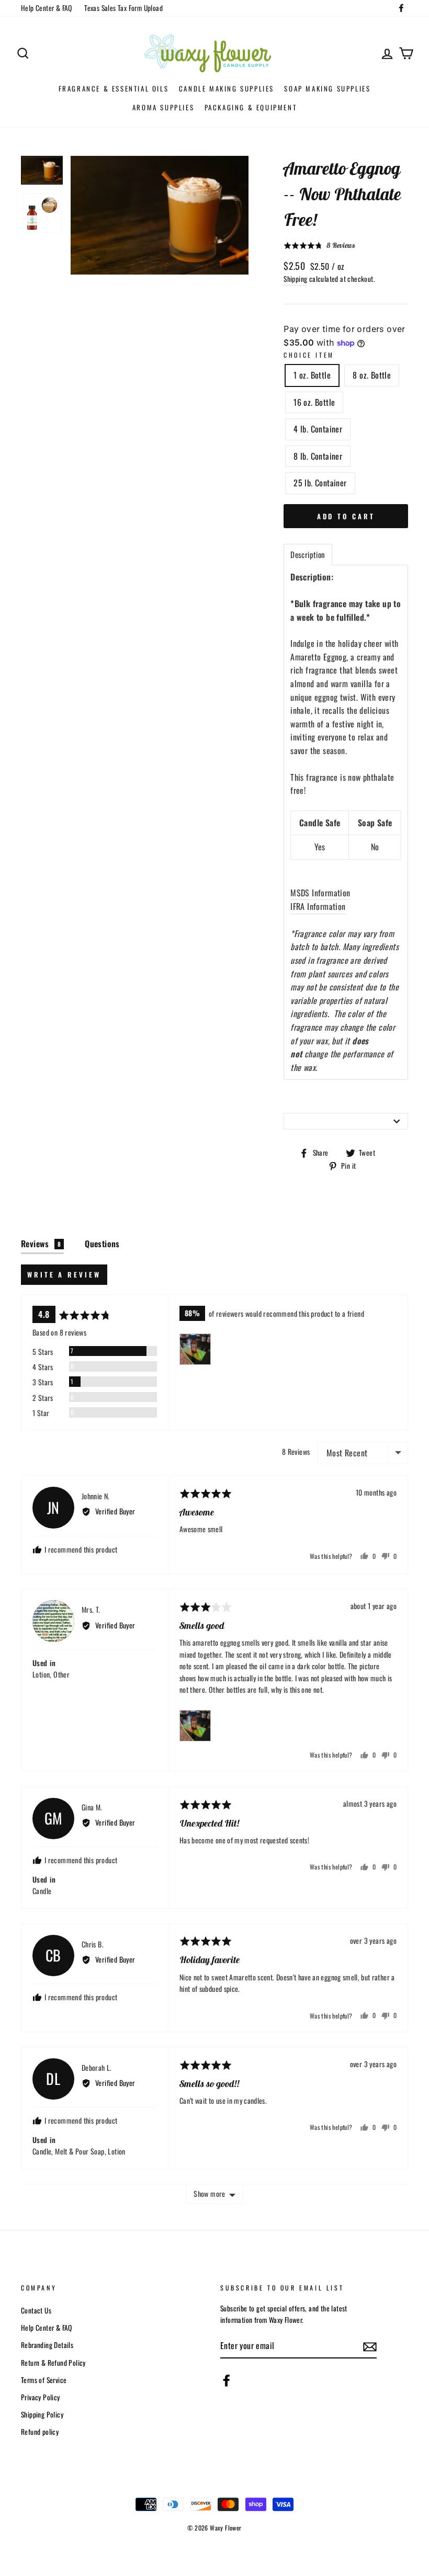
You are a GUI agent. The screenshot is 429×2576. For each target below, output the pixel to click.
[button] (319, 246)
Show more (209, 2193)
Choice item (309, 355)
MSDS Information (320, 893)
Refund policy (40, 2432)
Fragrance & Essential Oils (114, 88)
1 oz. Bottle (312, 375)
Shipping (295, 279)
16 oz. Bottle (314, 402)
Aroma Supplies (163, 107)
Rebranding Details (47, 2345)
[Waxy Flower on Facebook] (227, 2380)
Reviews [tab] (41, 1244)
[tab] (308, 555)
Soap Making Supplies (327, 88)
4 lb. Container (318, 429)
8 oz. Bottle (372, 375)
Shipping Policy (42, 2414)
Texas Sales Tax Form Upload (123, 8)
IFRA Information (318, 906)
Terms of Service (44, 2380)
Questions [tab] (102, 1244)
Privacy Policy (41, 2397)
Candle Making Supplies (227, 88)
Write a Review (64, 1274)
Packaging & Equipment (251, 107)
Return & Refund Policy (53, 2363)
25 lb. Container (320, 483)
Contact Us (36, 2310)
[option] (160, 215)
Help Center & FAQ (47, 8)
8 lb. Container (318, 456)
